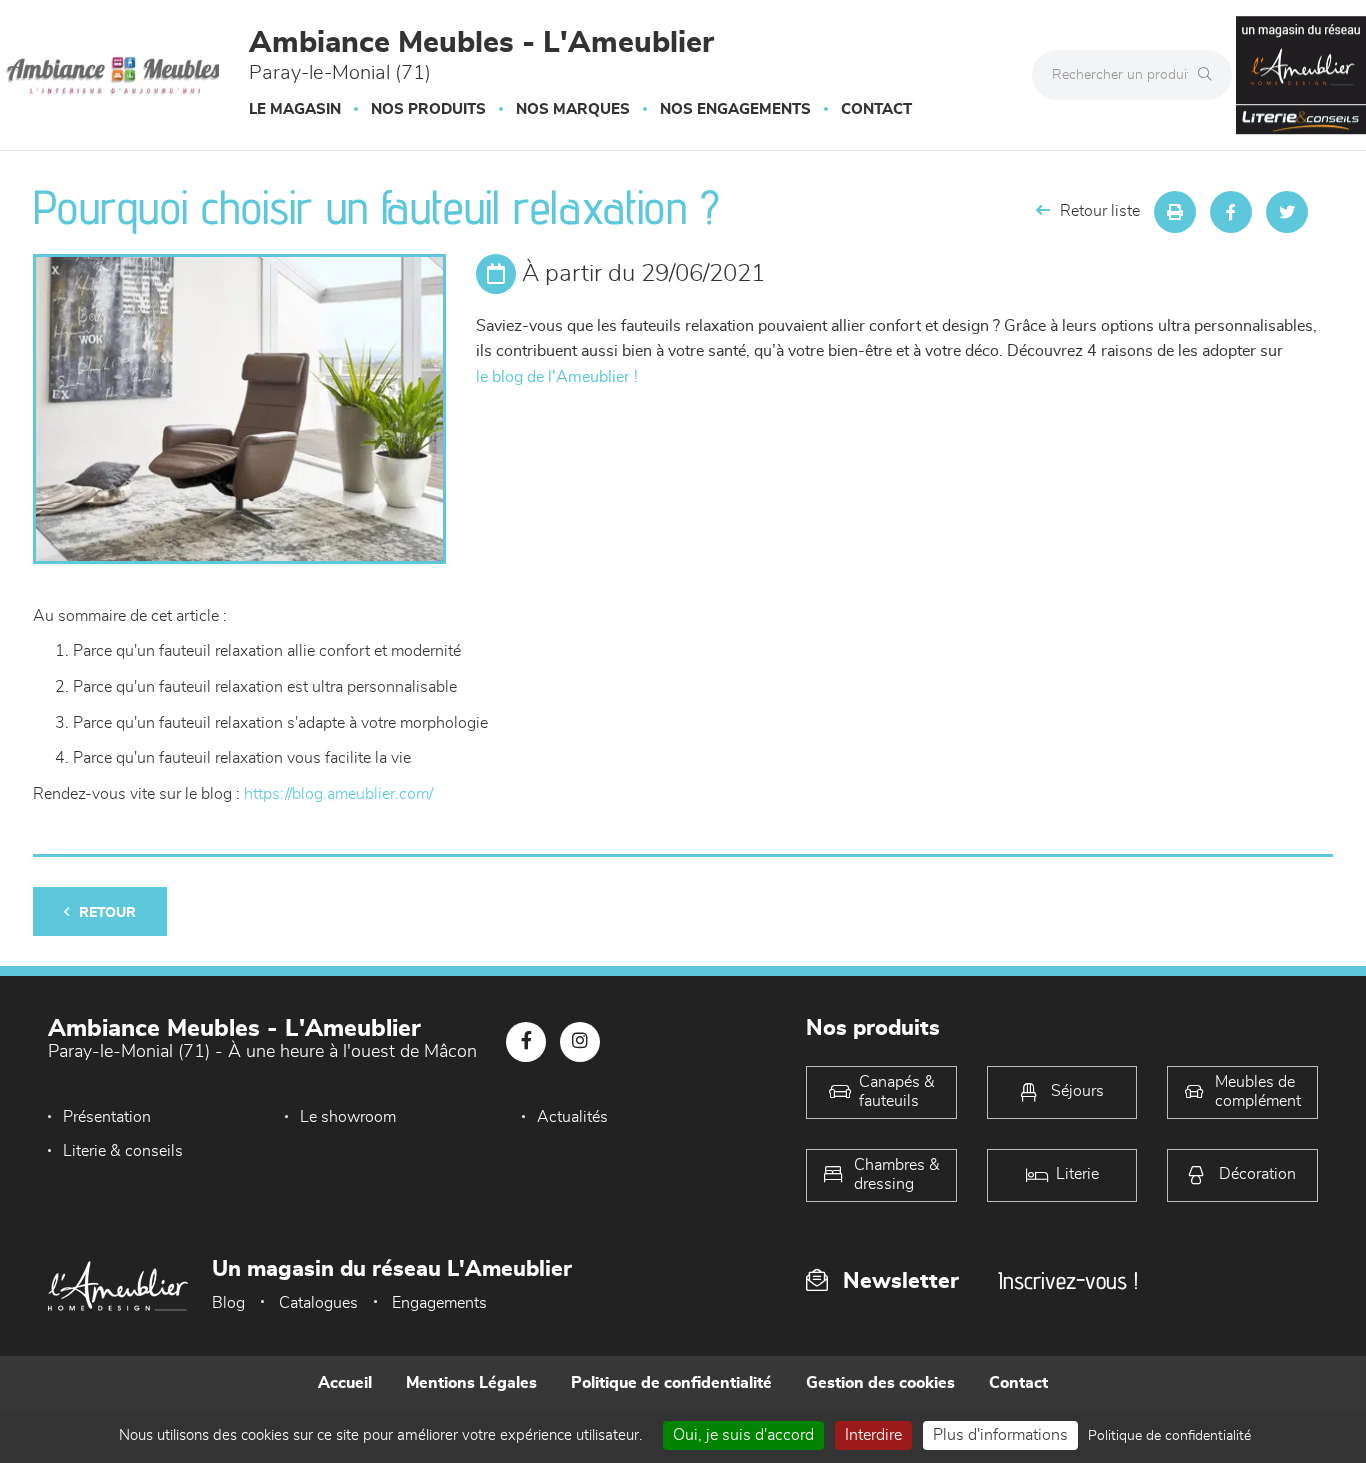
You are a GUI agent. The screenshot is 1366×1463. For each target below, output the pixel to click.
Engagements (439, 1303)
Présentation (107, 1117)
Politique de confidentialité (671, 1383)
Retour (107, 913)
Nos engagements (735, 109)
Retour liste (1100, 211)
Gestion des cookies (880, 1383)
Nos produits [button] (428, 109)
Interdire (873, 1435)
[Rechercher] (1210, 75)
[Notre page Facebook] (526, 1042)
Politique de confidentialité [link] (1169, 1436)
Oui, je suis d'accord (743, 1435)
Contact (876, 109)
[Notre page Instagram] (580, 1042)
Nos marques (573, 109)
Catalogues (318, 1303)
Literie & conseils (123, 1151)
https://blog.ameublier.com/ (338, 794)
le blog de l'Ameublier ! (557, 377)
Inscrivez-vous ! (1068, 1280)
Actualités (572, 1117)
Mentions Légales (471, 1383)
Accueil (345, 1383)
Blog (228, 1303)
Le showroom (348, 1117)
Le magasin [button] (295, 109)
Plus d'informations (1000, 1435)
